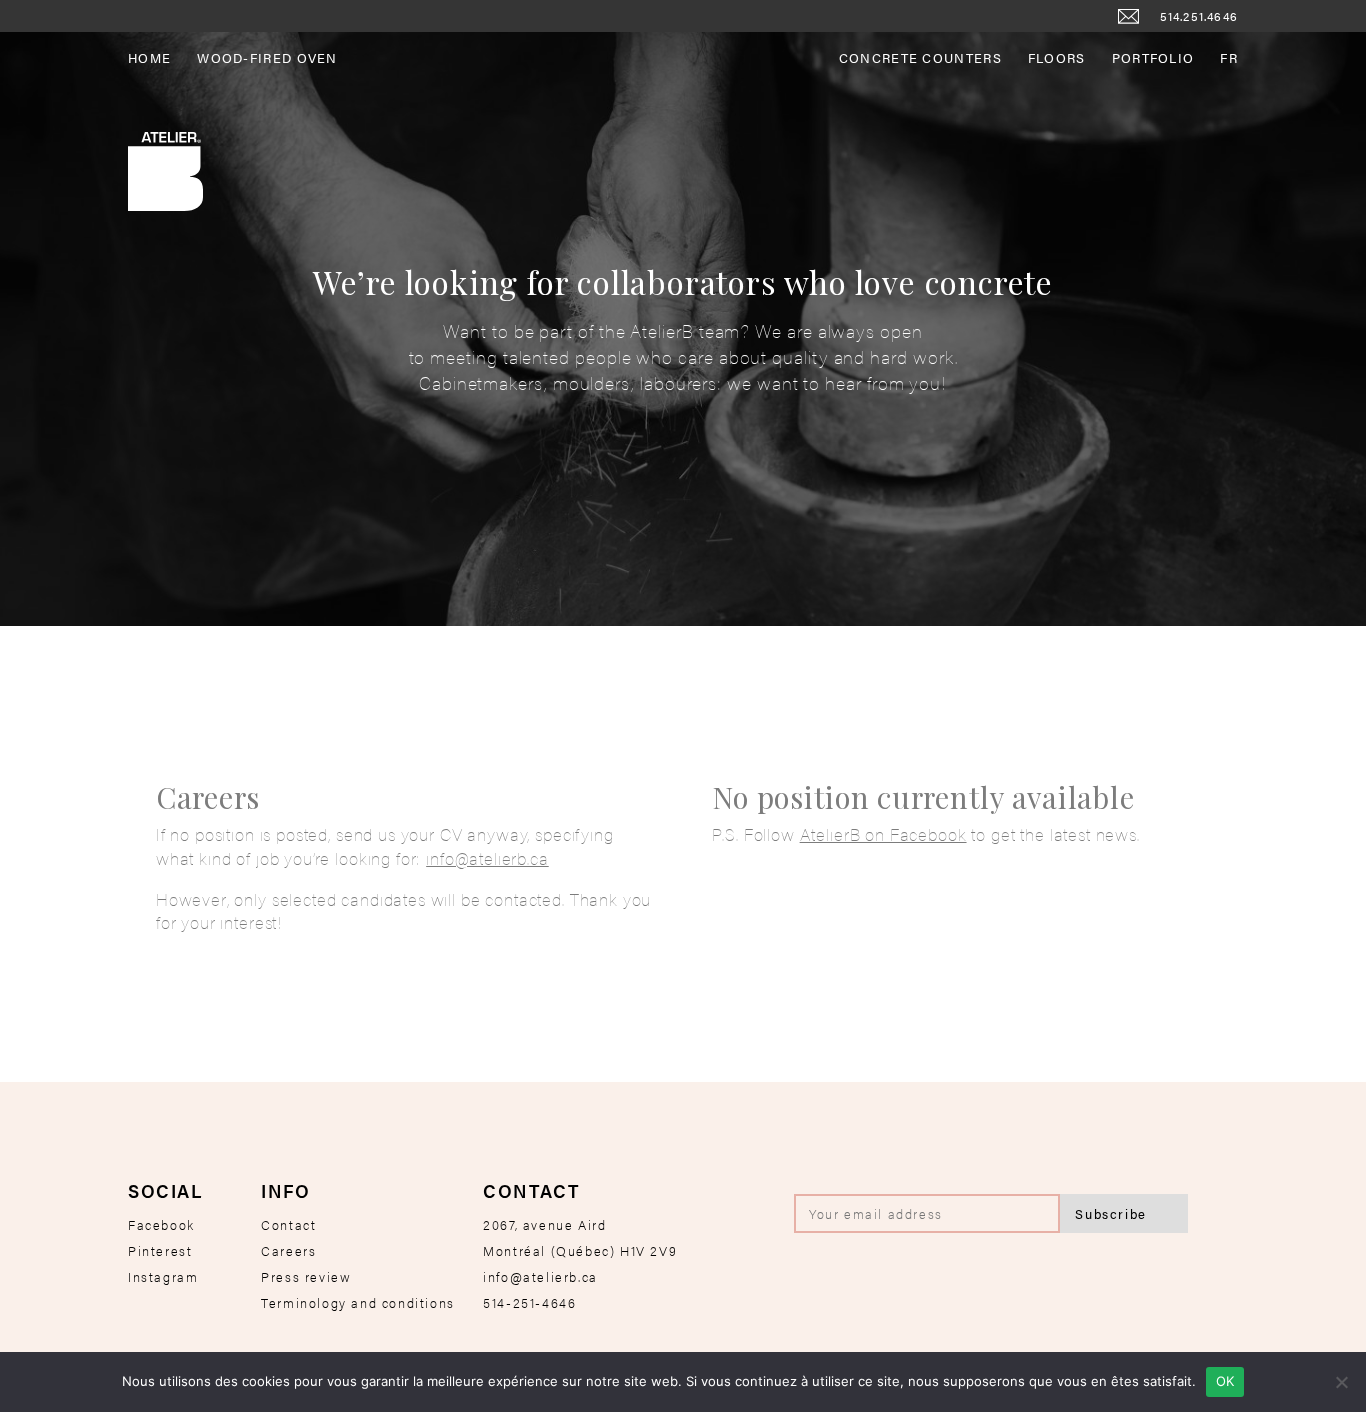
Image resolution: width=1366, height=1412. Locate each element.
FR (1229, 57)
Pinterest (160, 1250)
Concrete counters (920, 57)
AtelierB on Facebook (883, 834)
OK (1225, 1381)
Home (149, 57)
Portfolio (1153, 57)
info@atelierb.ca (487, 858)
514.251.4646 (1199, 16)
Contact (288, 1224)
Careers (288, 1250)
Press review (306, 1276)
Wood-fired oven (267, 57)
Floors (1057, 57)
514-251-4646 (529, 1302)
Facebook (161, 1224)
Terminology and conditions (358, 1302)
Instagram (163, 1276)
